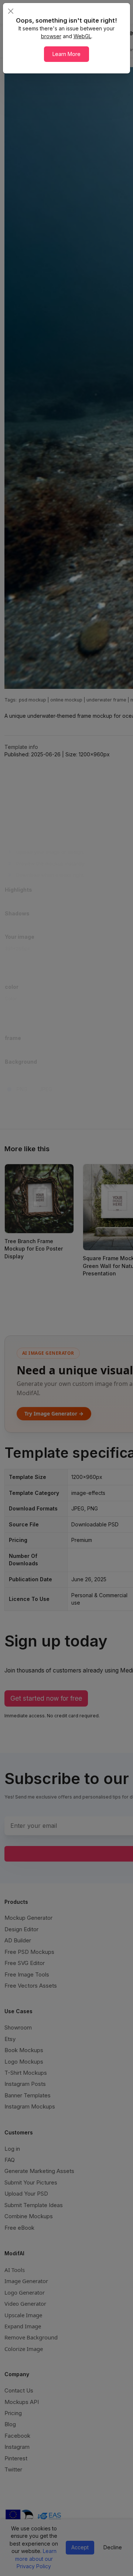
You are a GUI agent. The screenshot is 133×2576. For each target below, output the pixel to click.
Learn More (66, 54)
